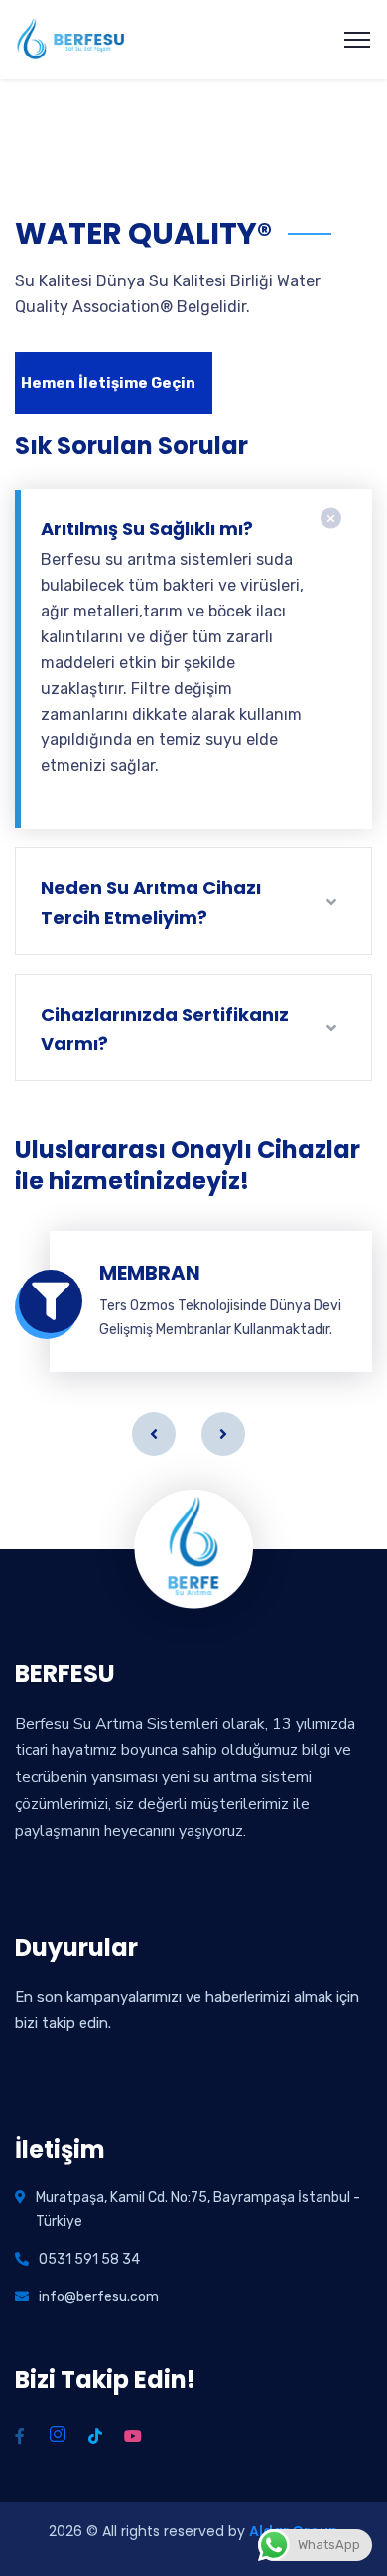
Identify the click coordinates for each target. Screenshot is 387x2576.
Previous (154, 1434)
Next (223, 1434)
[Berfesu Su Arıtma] (72, 40)
